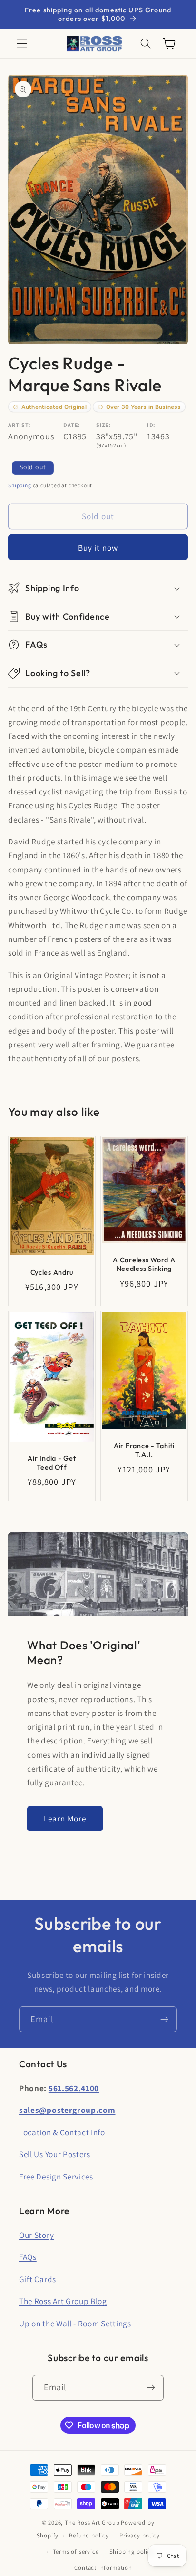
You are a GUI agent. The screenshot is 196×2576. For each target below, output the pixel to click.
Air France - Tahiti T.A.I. (144, 1450)
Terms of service (76, 2552)
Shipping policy (132, 2552)
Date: (72, 425)
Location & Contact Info (62, 2132)
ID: (151, 425)
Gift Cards (38, 2279)
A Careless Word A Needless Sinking (144, 1264)
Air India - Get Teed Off (52, 1463)
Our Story (36, 2235)
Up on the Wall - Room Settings (75, 2323)
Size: (103, 425)
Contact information (103, 2568)
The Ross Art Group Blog (63, 2301)
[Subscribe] (164, 2019)
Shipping (20, 485)
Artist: (20, 425)
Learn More (65, 1818)
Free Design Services (56, 2176)
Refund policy (89, 2535)
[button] (22, 44)
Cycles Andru (52, 1272)
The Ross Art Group (92, 2523)
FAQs (28, 2257)
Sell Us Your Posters (55, 2154)
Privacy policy (139, 2535)
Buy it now (98, 547)
